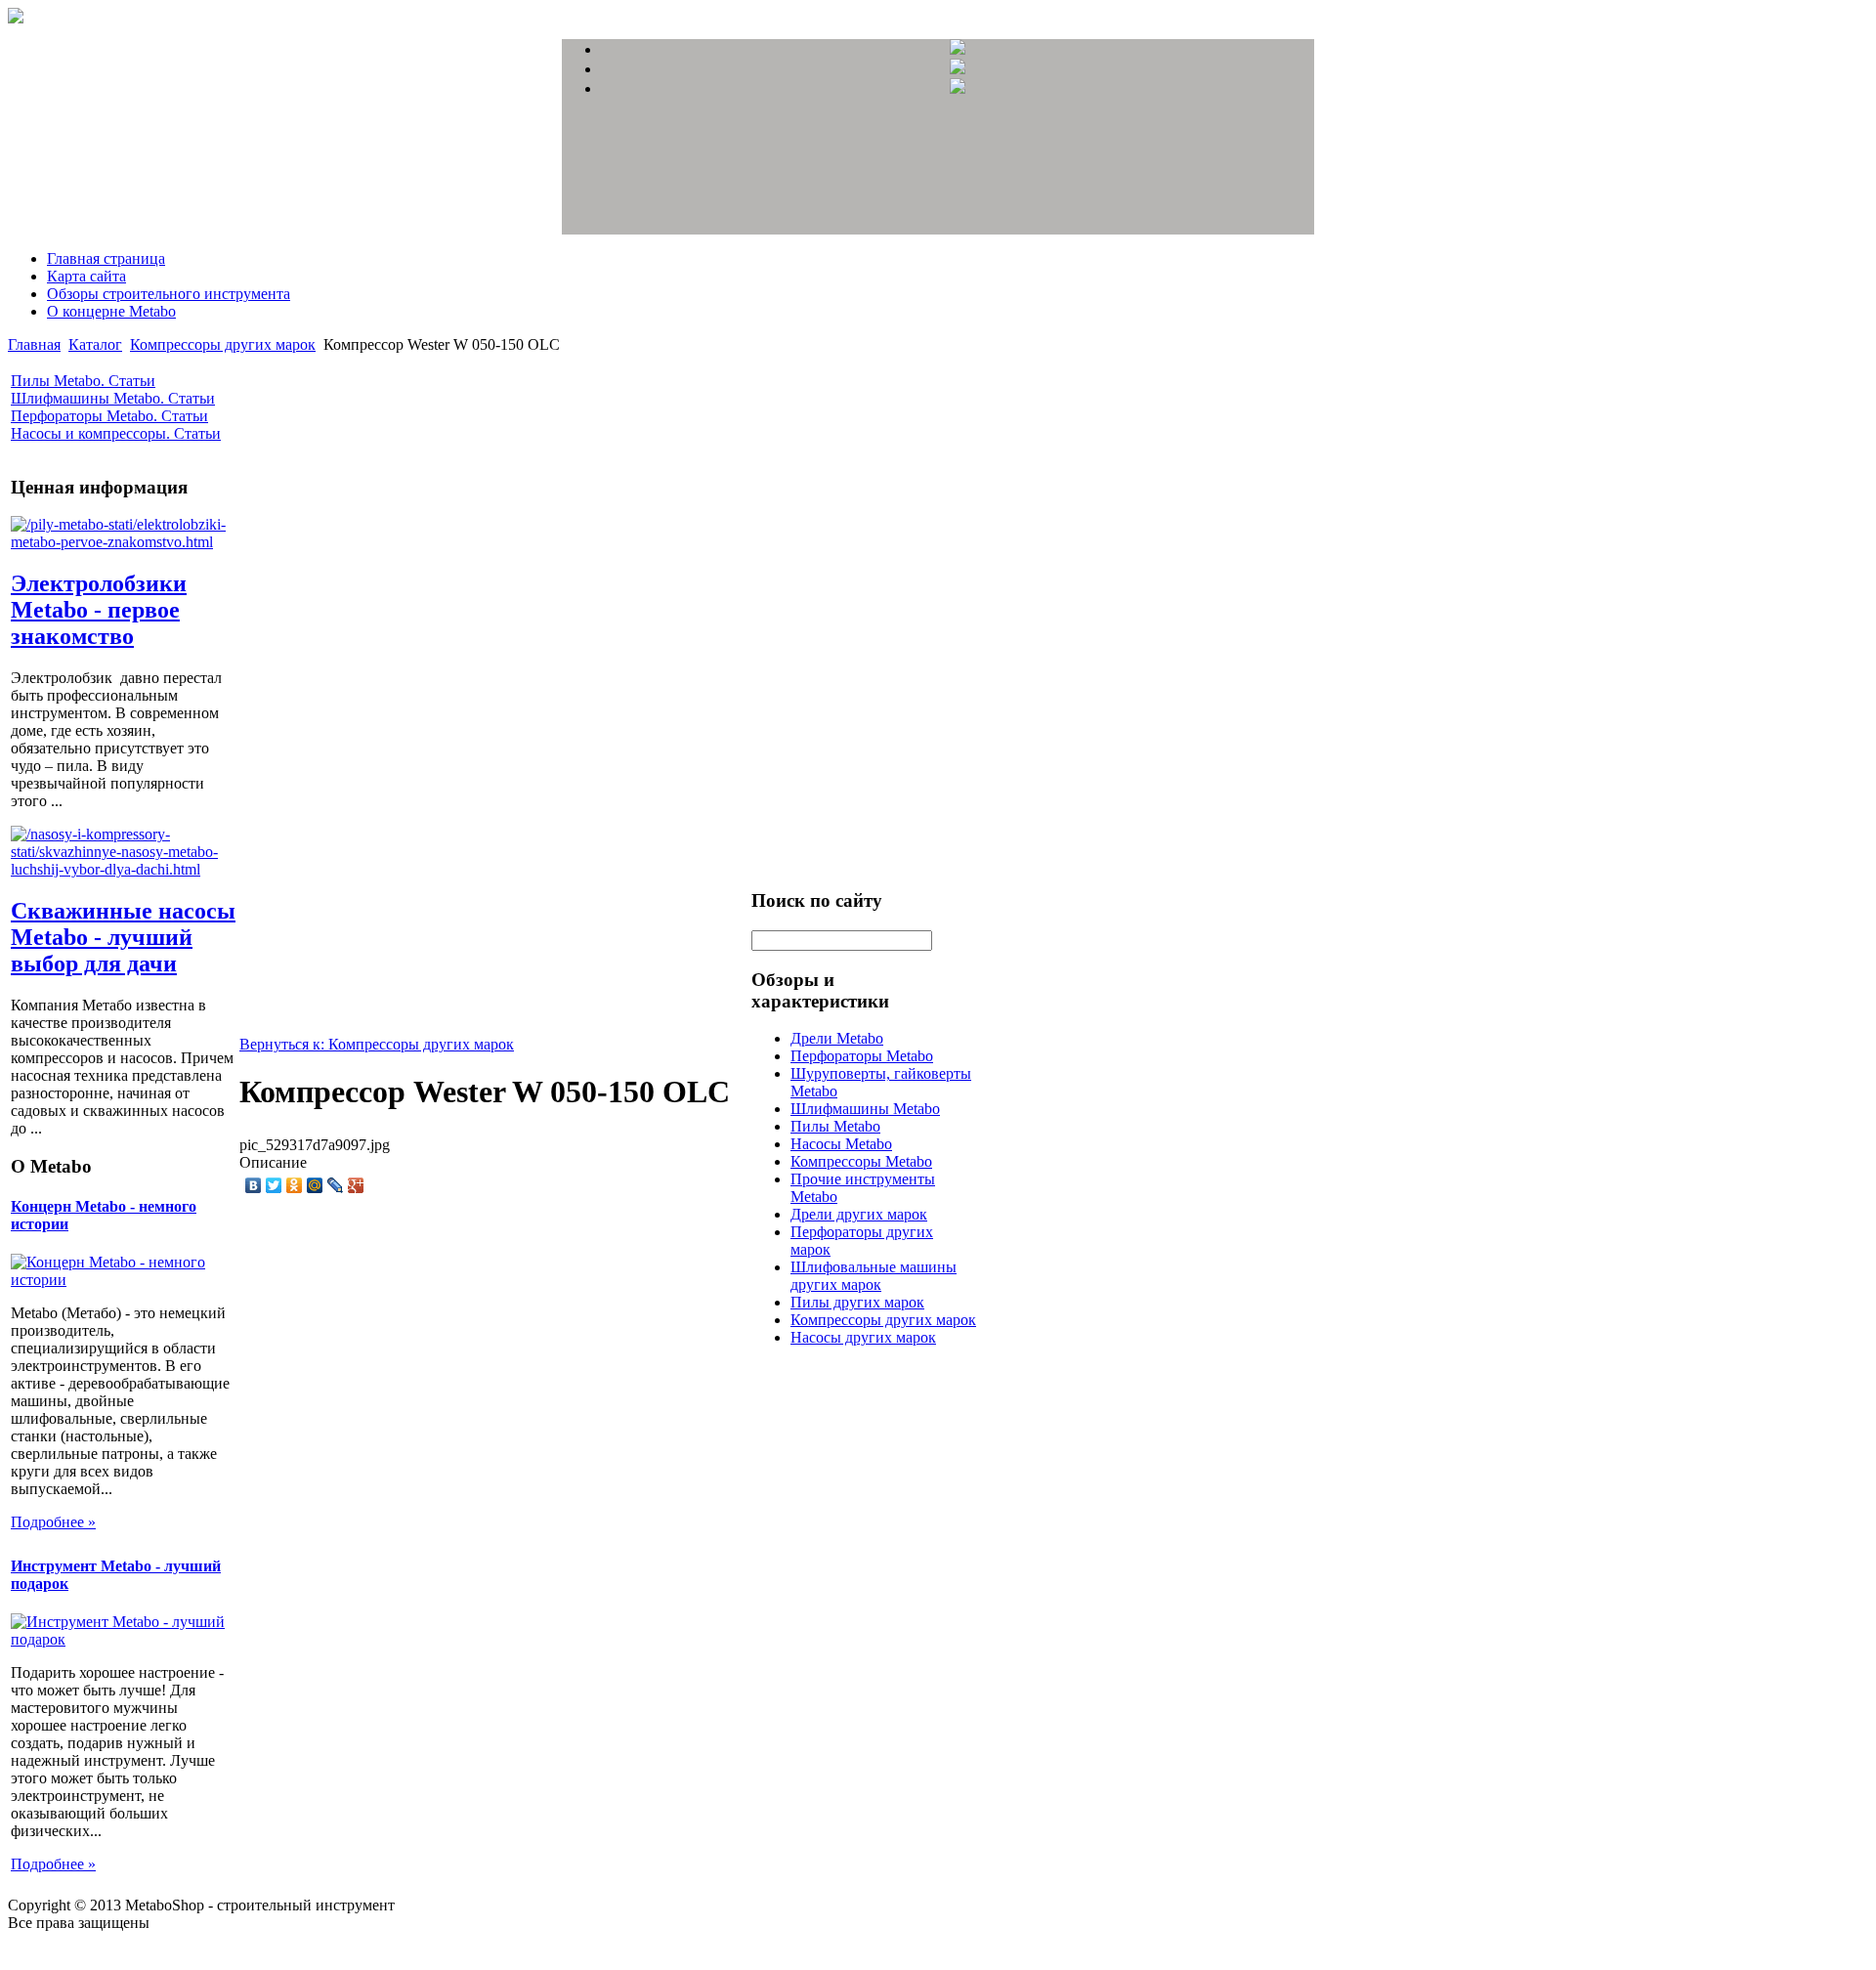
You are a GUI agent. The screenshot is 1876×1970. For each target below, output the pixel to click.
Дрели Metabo (837, 1038)
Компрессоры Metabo (861, 1161)
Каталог (95, 344)
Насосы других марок (863, 1337)
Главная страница (106, 258)
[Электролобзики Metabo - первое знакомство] (123, 542)
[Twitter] (274, 1185)
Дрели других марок (859, 1214)
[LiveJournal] (336, 1185)
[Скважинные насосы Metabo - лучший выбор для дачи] (123, 869)
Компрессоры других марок (223, 344)
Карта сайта (86, 276)
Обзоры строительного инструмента (169, 294)
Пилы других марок (857, 1302)
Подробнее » (53, 1522)
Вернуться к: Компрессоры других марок (377, 1044)
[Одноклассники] (295, 1185)
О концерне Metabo (111, 311)
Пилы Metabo (835, 1126)
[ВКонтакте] (254, 1185)
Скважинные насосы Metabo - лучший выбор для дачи (123, 937)
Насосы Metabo (841, 1144)
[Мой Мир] (315, 1185)
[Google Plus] (356, 1185)
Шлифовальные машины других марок (874, 1276)
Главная (34, 344)
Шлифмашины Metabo (865, 1109)
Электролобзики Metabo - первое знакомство (99, 610)
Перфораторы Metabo (862, 1056)
